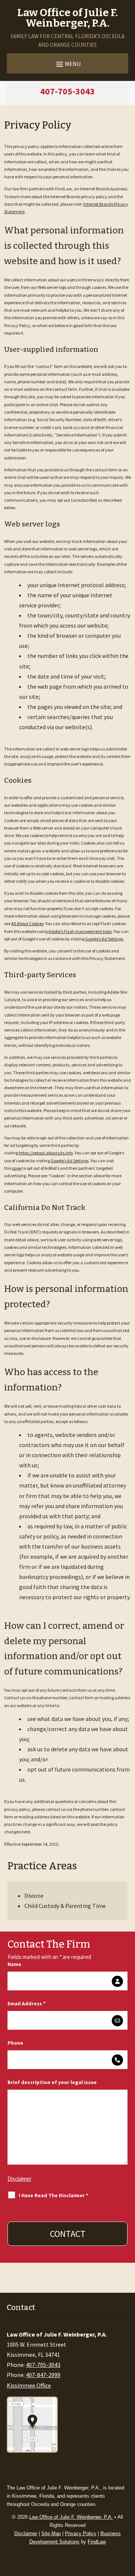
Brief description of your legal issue (52, 2082)
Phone (15, 2043)
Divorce (34, 1896)
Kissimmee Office (29, 2385)
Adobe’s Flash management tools (80, 931)
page (17, 1168)
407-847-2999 (43, 2375)
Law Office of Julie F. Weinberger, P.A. (71, 2517)
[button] (67, 64)
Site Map (51, 2533)
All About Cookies (27, 923)
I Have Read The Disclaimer (53, 2195)
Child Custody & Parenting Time (65, 1906)
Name (14, 1964)
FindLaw (97, 2542)
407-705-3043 (67, 91)
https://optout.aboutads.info (46, 1153)
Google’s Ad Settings (104, 939)
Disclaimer (19, 2179)
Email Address (26, 2003)
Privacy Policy (81, 2533)
